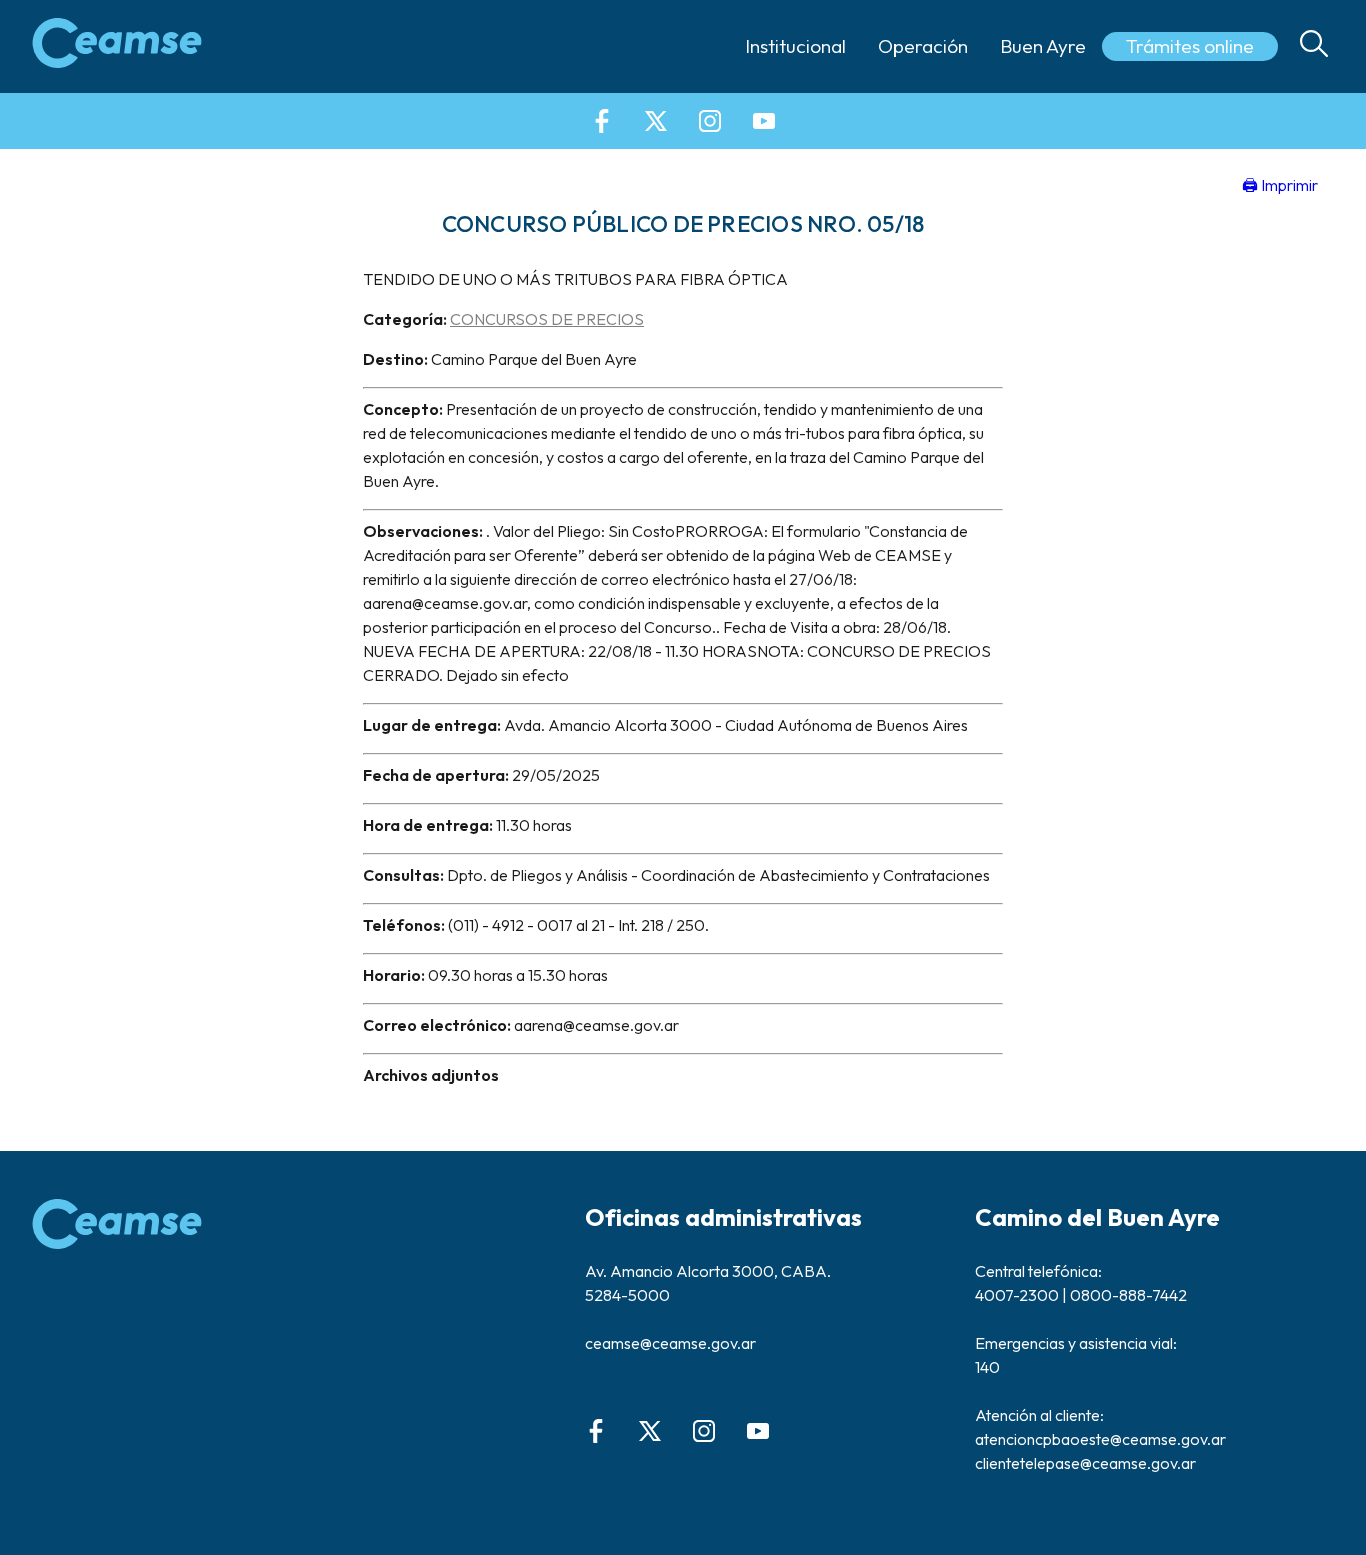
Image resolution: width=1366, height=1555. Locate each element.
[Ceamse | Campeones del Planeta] (117, 46)
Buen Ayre (1043, 46)
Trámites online (1190, 46)
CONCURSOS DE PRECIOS (547, 319)
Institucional (795, 46)
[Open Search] (1314, 46)
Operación (923, 46)
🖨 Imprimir (1280, 185)
